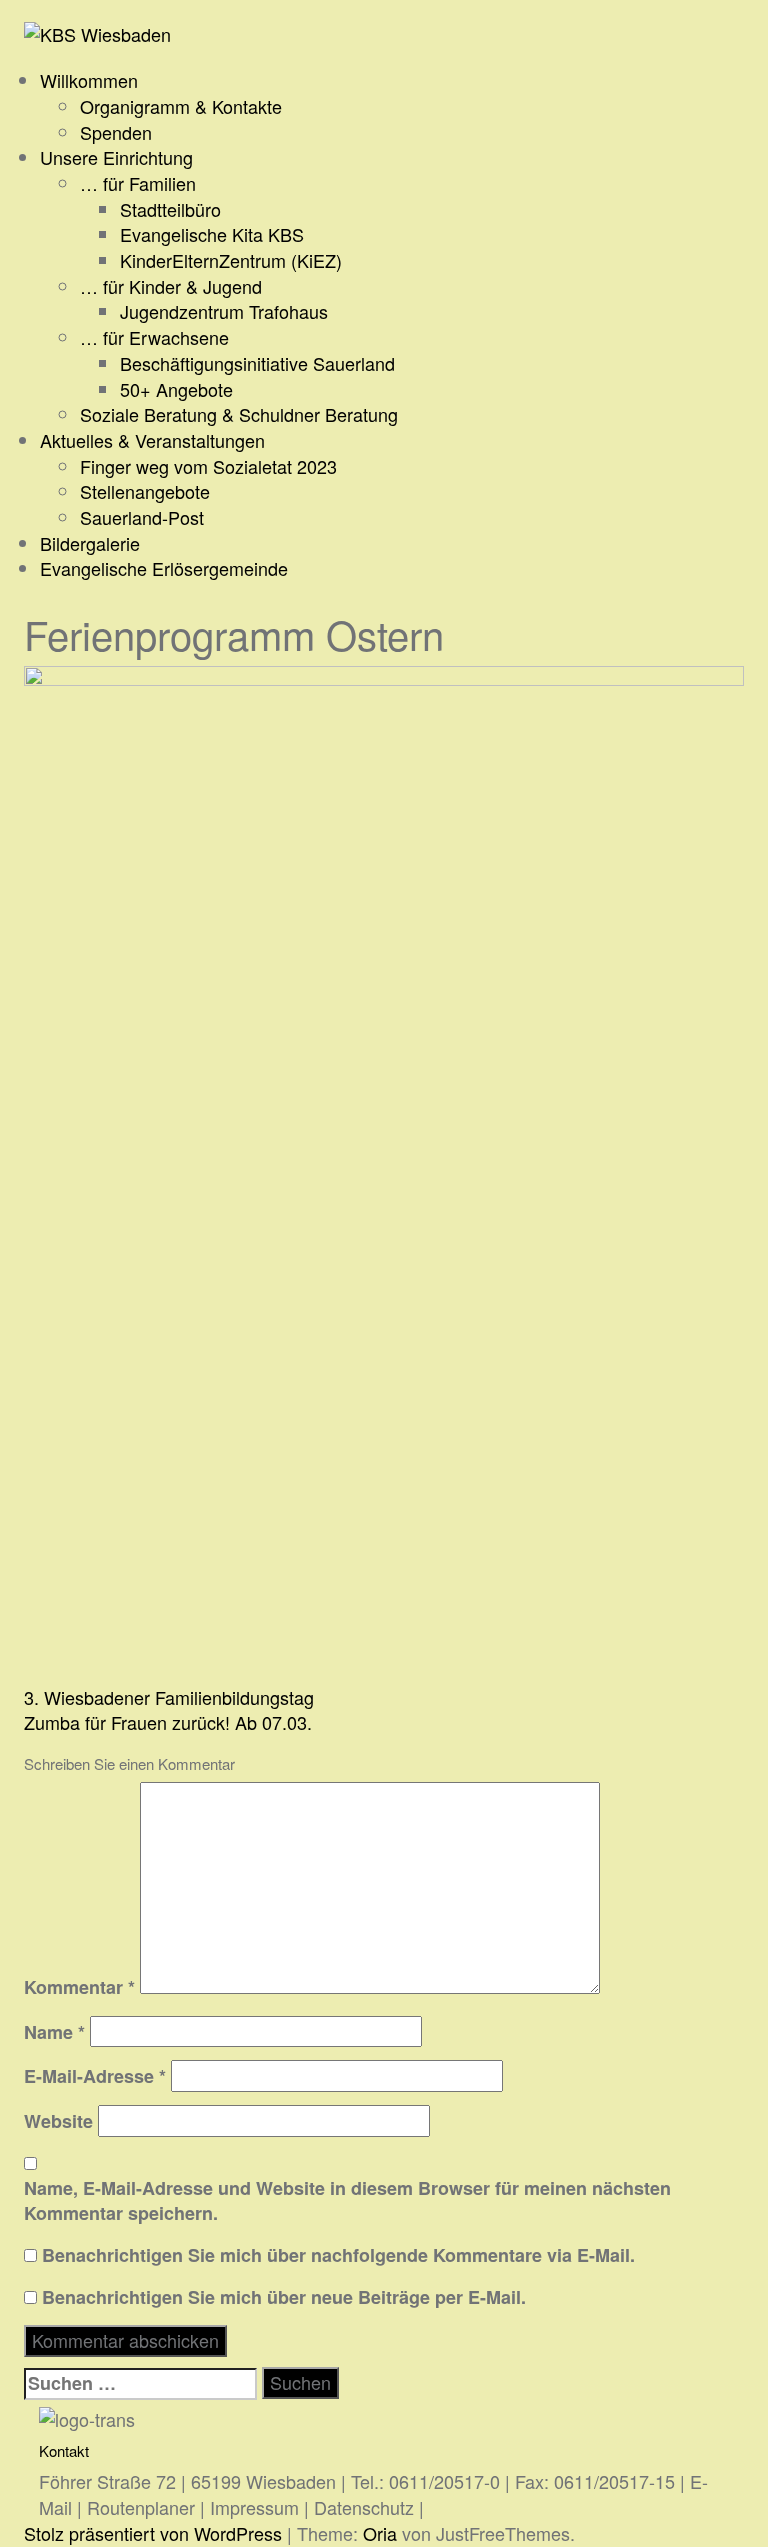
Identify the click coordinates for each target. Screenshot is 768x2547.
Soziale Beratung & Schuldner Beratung (239, 414)
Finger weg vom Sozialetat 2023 (208, 466)
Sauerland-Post (142, 517)
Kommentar (79, 1987)
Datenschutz (364, 2507)
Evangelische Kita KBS (212, 234)
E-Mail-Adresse (95, 2076)
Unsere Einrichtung (116, 157)
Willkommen (89, 80)
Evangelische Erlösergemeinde (164, 568)
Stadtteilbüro (170, 209)
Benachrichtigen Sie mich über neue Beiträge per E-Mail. (284, 2297)
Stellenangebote (145, 491)
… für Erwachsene (154, 337)
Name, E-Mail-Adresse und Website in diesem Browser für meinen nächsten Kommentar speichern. (347, 2201)
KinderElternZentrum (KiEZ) (231, 260)
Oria (380, 2533)
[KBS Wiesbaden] (97, 32)
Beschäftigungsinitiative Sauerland (257, 363)
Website (58, 2121)
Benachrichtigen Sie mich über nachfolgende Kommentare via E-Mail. (338, 2255)
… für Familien (138, 183)
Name (54, 2032)
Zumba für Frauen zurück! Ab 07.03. (168, 1722)
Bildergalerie (90, 543)
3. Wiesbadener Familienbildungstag (169, 1697)
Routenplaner (141, 2507)
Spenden (116, 132)
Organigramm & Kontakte (181, 106)
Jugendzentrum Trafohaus (224, 311)
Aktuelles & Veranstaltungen (152, 440)
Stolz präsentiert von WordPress (153, 2533)
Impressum (254, 2507)
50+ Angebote (176, 389)
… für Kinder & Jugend (171, 286)
